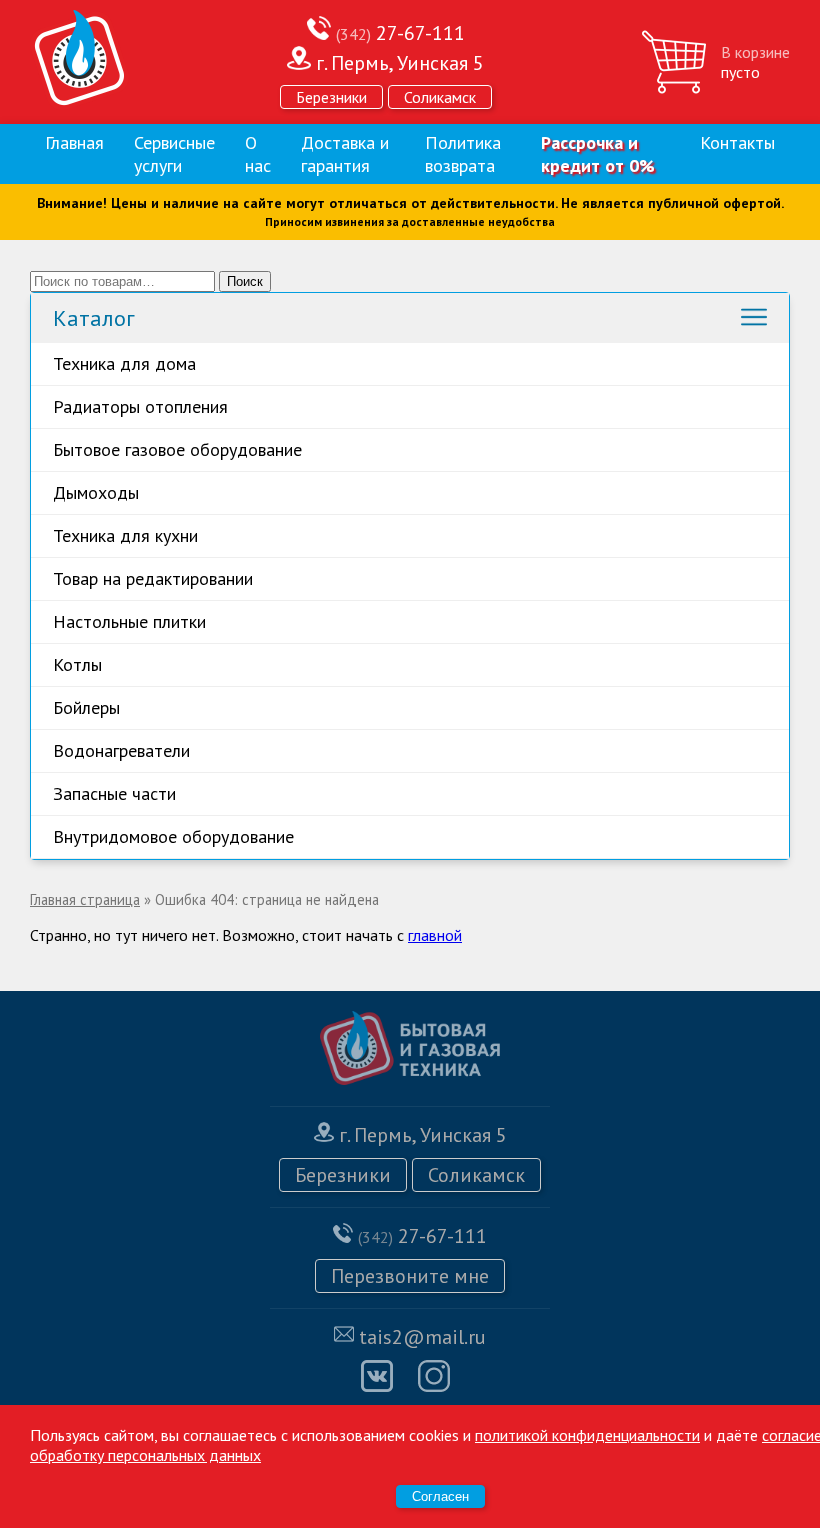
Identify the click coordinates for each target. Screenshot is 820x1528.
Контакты (737, 142)
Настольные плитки (129, 621)
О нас (258, 154)
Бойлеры (86, 707)
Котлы (77, 664)
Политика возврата (463, 154)
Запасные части (114, 793)
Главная (74, 142)
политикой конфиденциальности (587, 1435)
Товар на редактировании (153, 578)
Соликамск (440, 97)
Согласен (440, 1496)
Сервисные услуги (174, 154)
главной (435, 935)
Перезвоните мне (410, 1276)
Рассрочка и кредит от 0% (598, 154)
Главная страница (85, 899)
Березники (331, 97)
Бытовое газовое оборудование (177, 449)
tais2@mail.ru (422, 1337)
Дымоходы (96, 492)
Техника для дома (124, 363)
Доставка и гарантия (345, 154)
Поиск (245, 281)
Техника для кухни (125, 535)
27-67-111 (400, 33)
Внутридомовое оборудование (173, 836)
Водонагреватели (121, 750)
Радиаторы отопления (140, 406)
